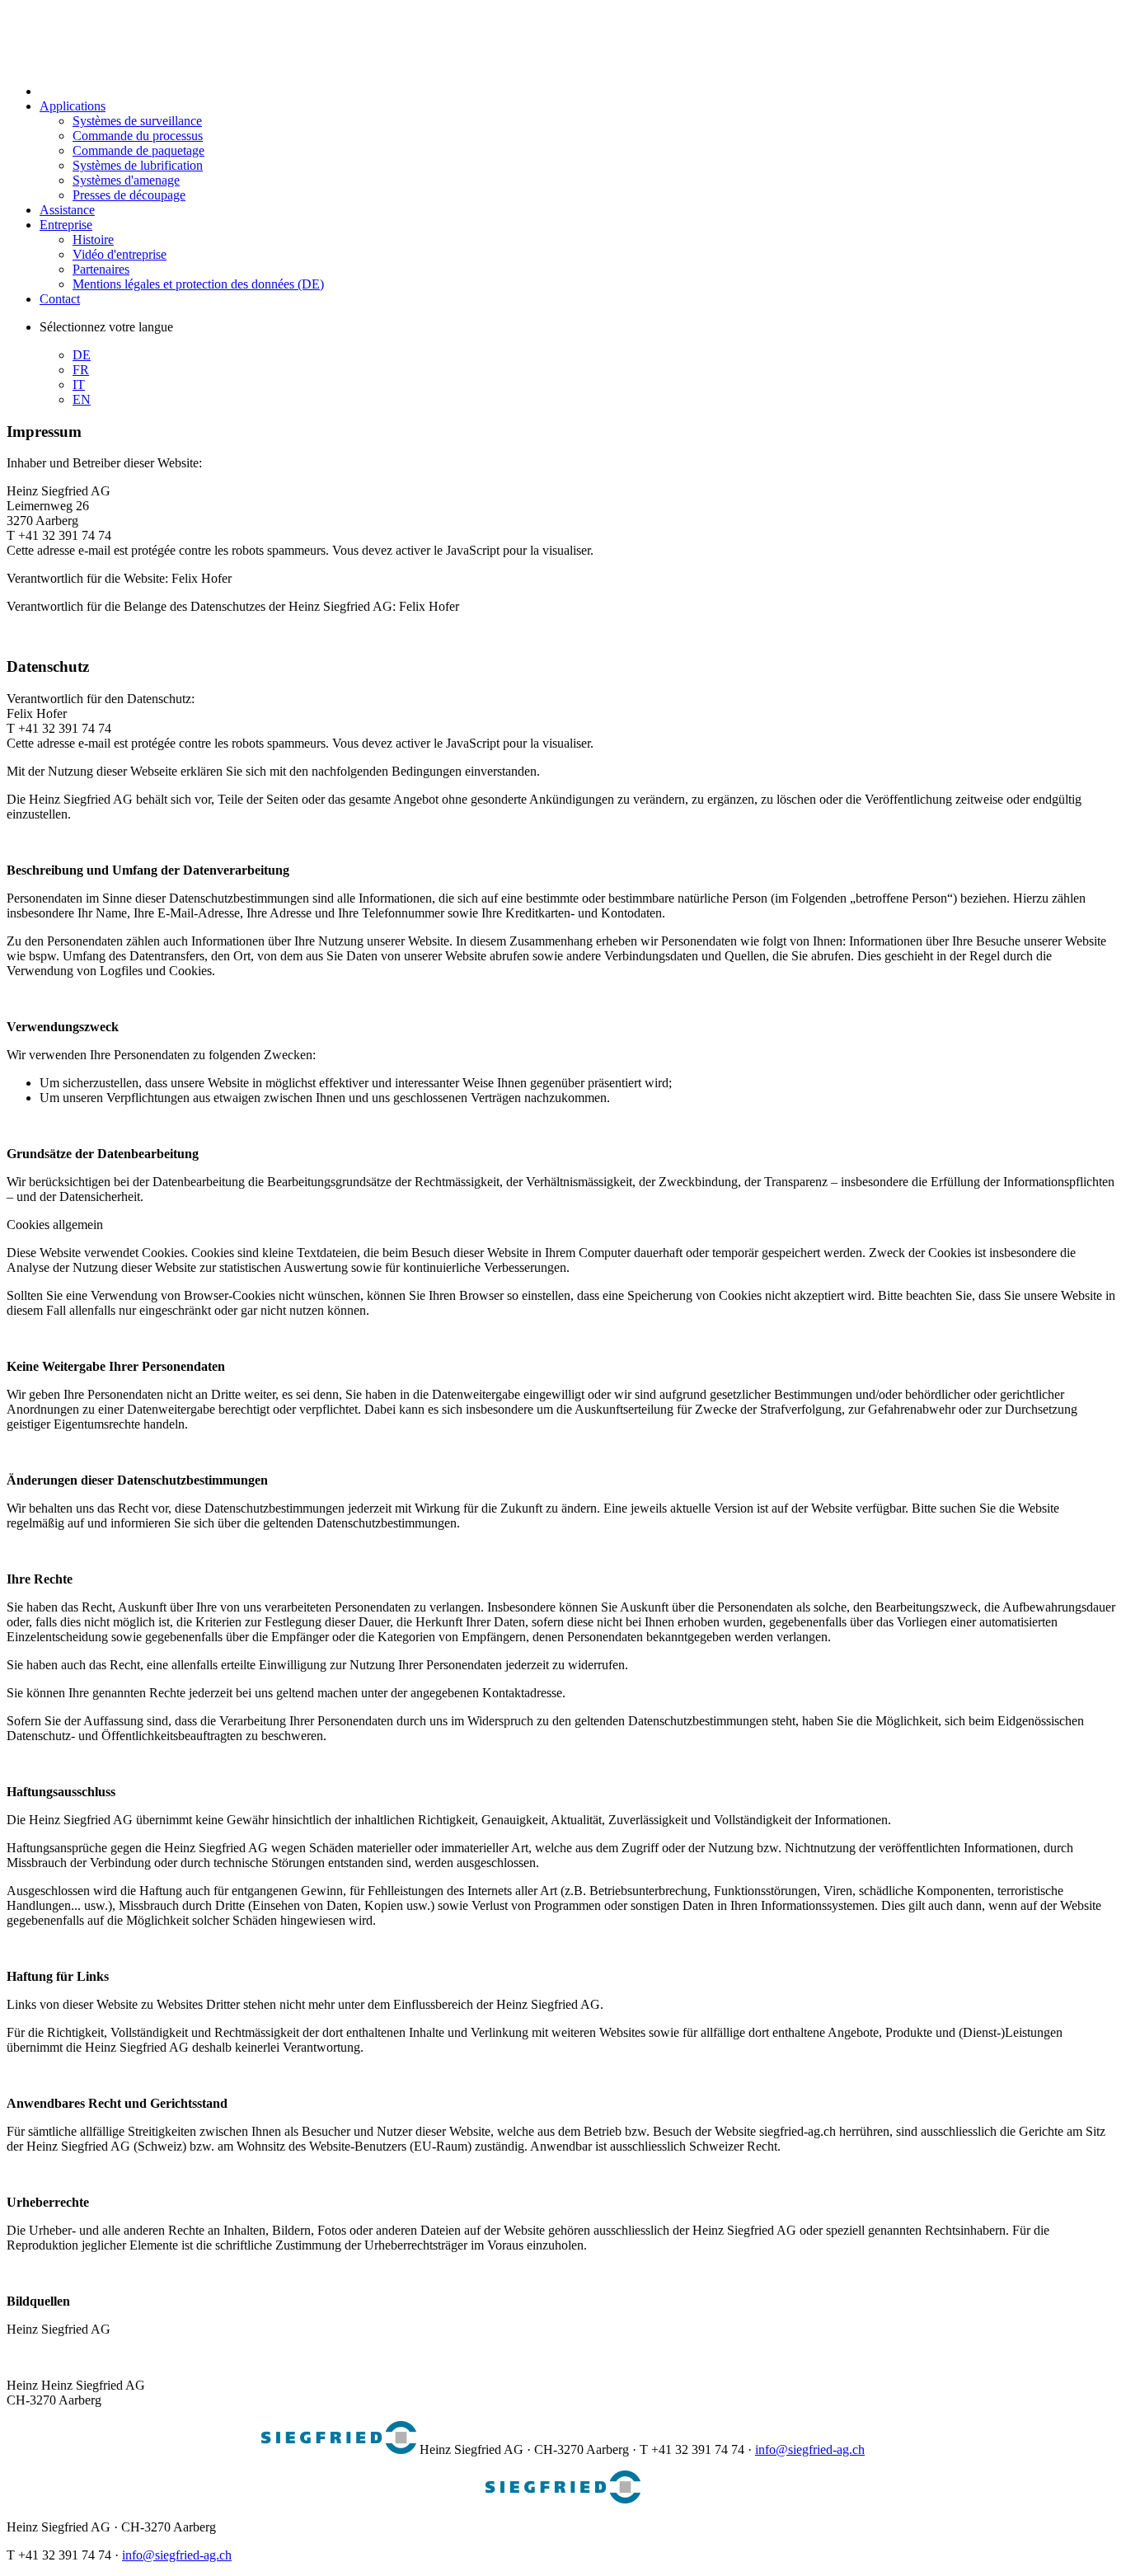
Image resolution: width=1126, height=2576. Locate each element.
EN (82, 399)
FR (81, 370)
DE (82, 355)
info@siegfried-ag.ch (810, 2449)
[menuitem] (117, 91)
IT (79, 385)
